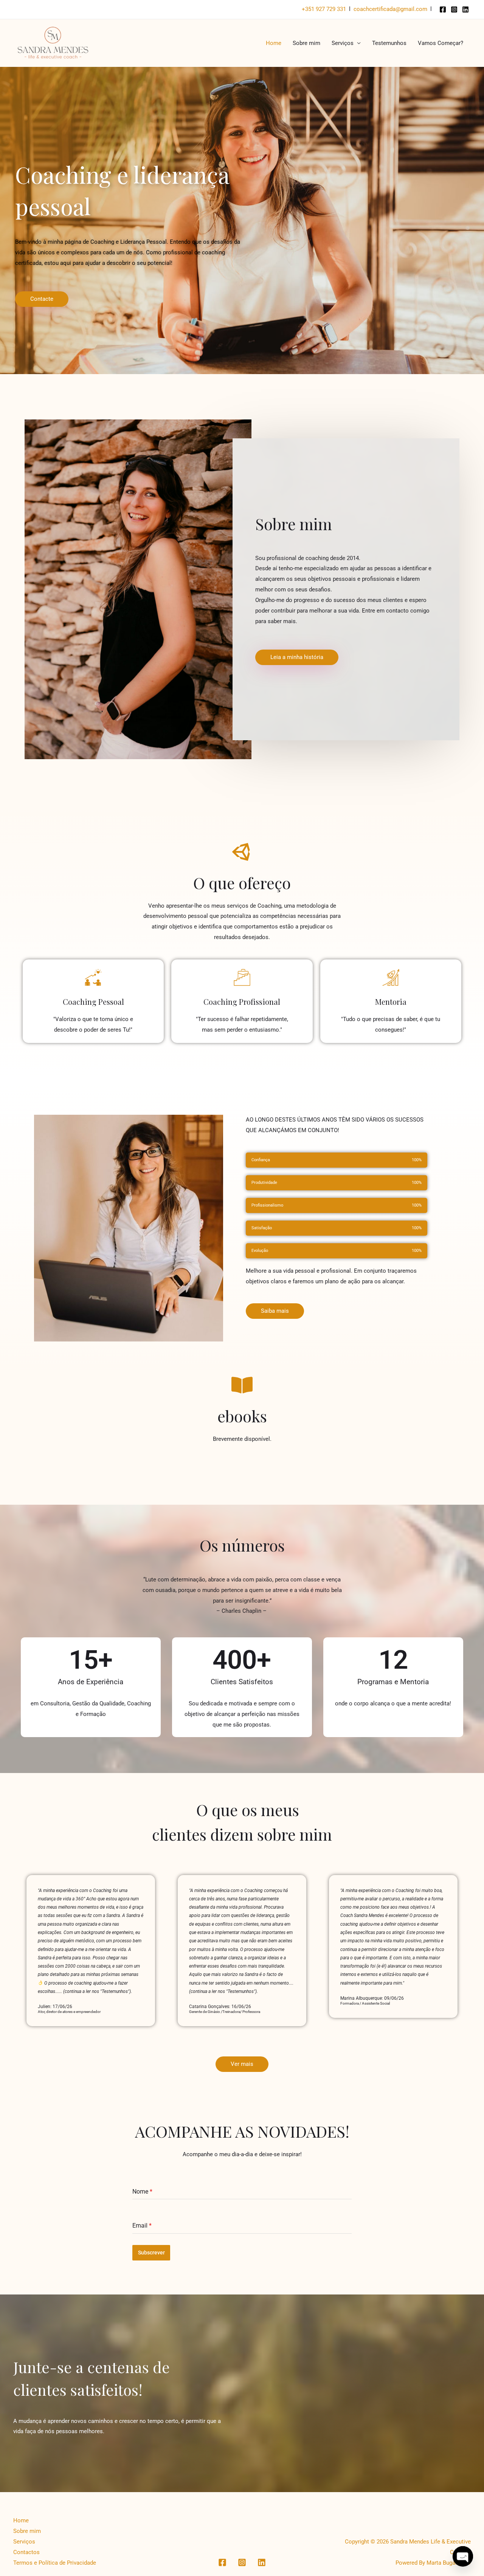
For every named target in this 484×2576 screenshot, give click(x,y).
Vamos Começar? (441, 43)
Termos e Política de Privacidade (55, 2563)
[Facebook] (443, 9)
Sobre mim (306, 43)
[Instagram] (454, 9)
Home (274, 43)
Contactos (26, 2552)
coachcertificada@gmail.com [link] (390, 9)
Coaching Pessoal (93, 1002)
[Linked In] (465, 9)
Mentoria (391, 1002)
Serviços (343, 43)
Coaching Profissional (242, 1002)
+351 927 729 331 (324, 9)
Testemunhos (389, 43)
